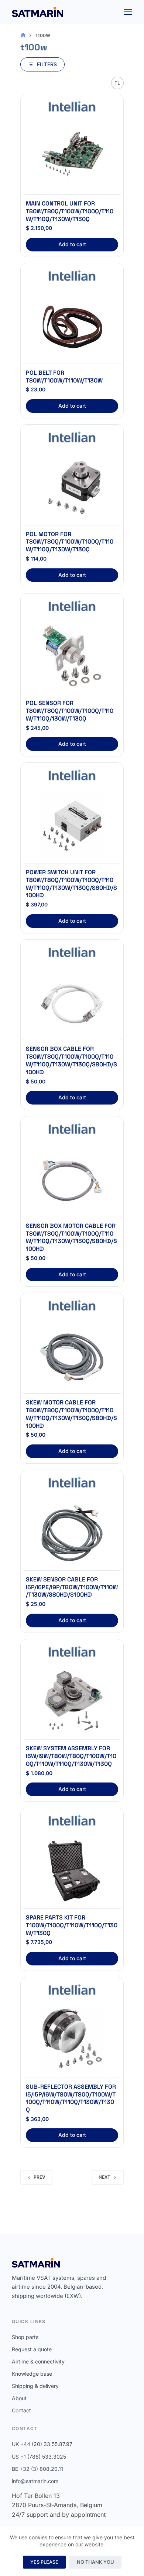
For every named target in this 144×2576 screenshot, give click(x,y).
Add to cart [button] (72, 244)
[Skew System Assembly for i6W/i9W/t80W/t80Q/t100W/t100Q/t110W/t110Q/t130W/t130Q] (72, 1701)
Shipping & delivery (35, 2386)
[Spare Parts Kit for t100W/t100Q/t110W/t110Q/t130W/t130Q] (72, 1870)
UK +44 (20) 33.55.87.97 (42, 2444)
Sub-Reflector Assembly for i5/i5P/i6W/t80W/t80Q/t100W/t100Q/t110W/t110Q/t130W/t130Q (71, 2098)
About (19, 2398)
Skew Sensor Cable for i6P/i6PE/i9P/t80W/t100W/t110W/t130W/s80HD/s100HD (72, 1587)
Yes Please (44, 2562)
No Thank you (95, 2562)
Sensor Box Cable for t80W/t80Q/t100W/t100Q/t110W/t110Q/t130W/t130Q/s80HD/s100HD (71, 1060)
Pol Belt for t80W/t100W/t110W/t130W (64, 377)
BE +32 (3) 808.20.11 (37, 2469)
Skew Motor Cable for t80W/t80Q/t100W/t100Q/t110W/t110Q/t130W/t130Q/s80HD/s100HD (71, 1414)
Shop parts (25, 2337)
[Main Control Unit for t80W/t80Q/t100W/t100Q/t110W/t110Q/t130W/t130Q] (72, 156)
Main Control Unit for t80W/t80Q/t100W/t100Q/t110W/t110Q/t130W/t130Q (70, 211)
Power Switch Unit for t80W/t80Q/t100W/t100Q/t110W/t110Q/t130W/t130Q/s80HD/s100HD (71, 884)
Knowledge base (32, 2374)
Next (104, 2177)
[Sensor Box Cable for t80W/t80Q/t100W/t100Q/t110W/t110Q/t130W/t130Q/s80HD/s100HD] (72, 1002)
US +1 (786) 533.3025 (39, 2457)
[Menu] (128, 12)
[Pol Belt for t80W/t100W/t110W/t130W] (72, 325)
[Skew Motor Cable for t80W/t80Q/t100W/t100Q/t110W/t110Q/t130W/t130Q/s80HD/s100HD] (72, 1355)
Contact (21, 2410)
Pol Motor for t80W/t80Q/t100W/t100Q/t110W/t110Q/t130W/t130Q (70, 542)
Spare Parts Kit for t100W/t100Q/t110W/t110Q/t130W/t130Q (72, 1925)
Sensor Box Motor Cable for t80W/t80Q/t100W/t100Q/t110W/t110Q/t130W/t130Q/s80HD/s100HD (71, 1237)
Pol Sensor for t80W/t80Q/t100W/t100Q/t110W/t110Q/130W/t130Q (70, 711)
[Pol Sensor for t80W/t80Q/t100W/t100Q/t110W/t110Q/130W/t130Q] (72, 656)
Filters (47, 64)
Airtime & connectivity (38, 2361)
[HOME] (23, 35)
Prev (40, 2177)
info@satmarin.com (35, 2481)
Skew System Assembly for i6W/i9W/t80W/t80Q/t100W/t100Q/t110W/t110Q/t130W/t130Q (71, 1756)
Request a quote (32, 2349)
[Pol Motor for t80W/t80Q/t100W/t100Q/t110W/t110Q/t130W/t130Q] (72, 487)
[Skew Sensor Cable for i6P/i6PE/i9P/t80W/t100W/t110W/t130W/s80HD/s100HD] (72, 1532)
